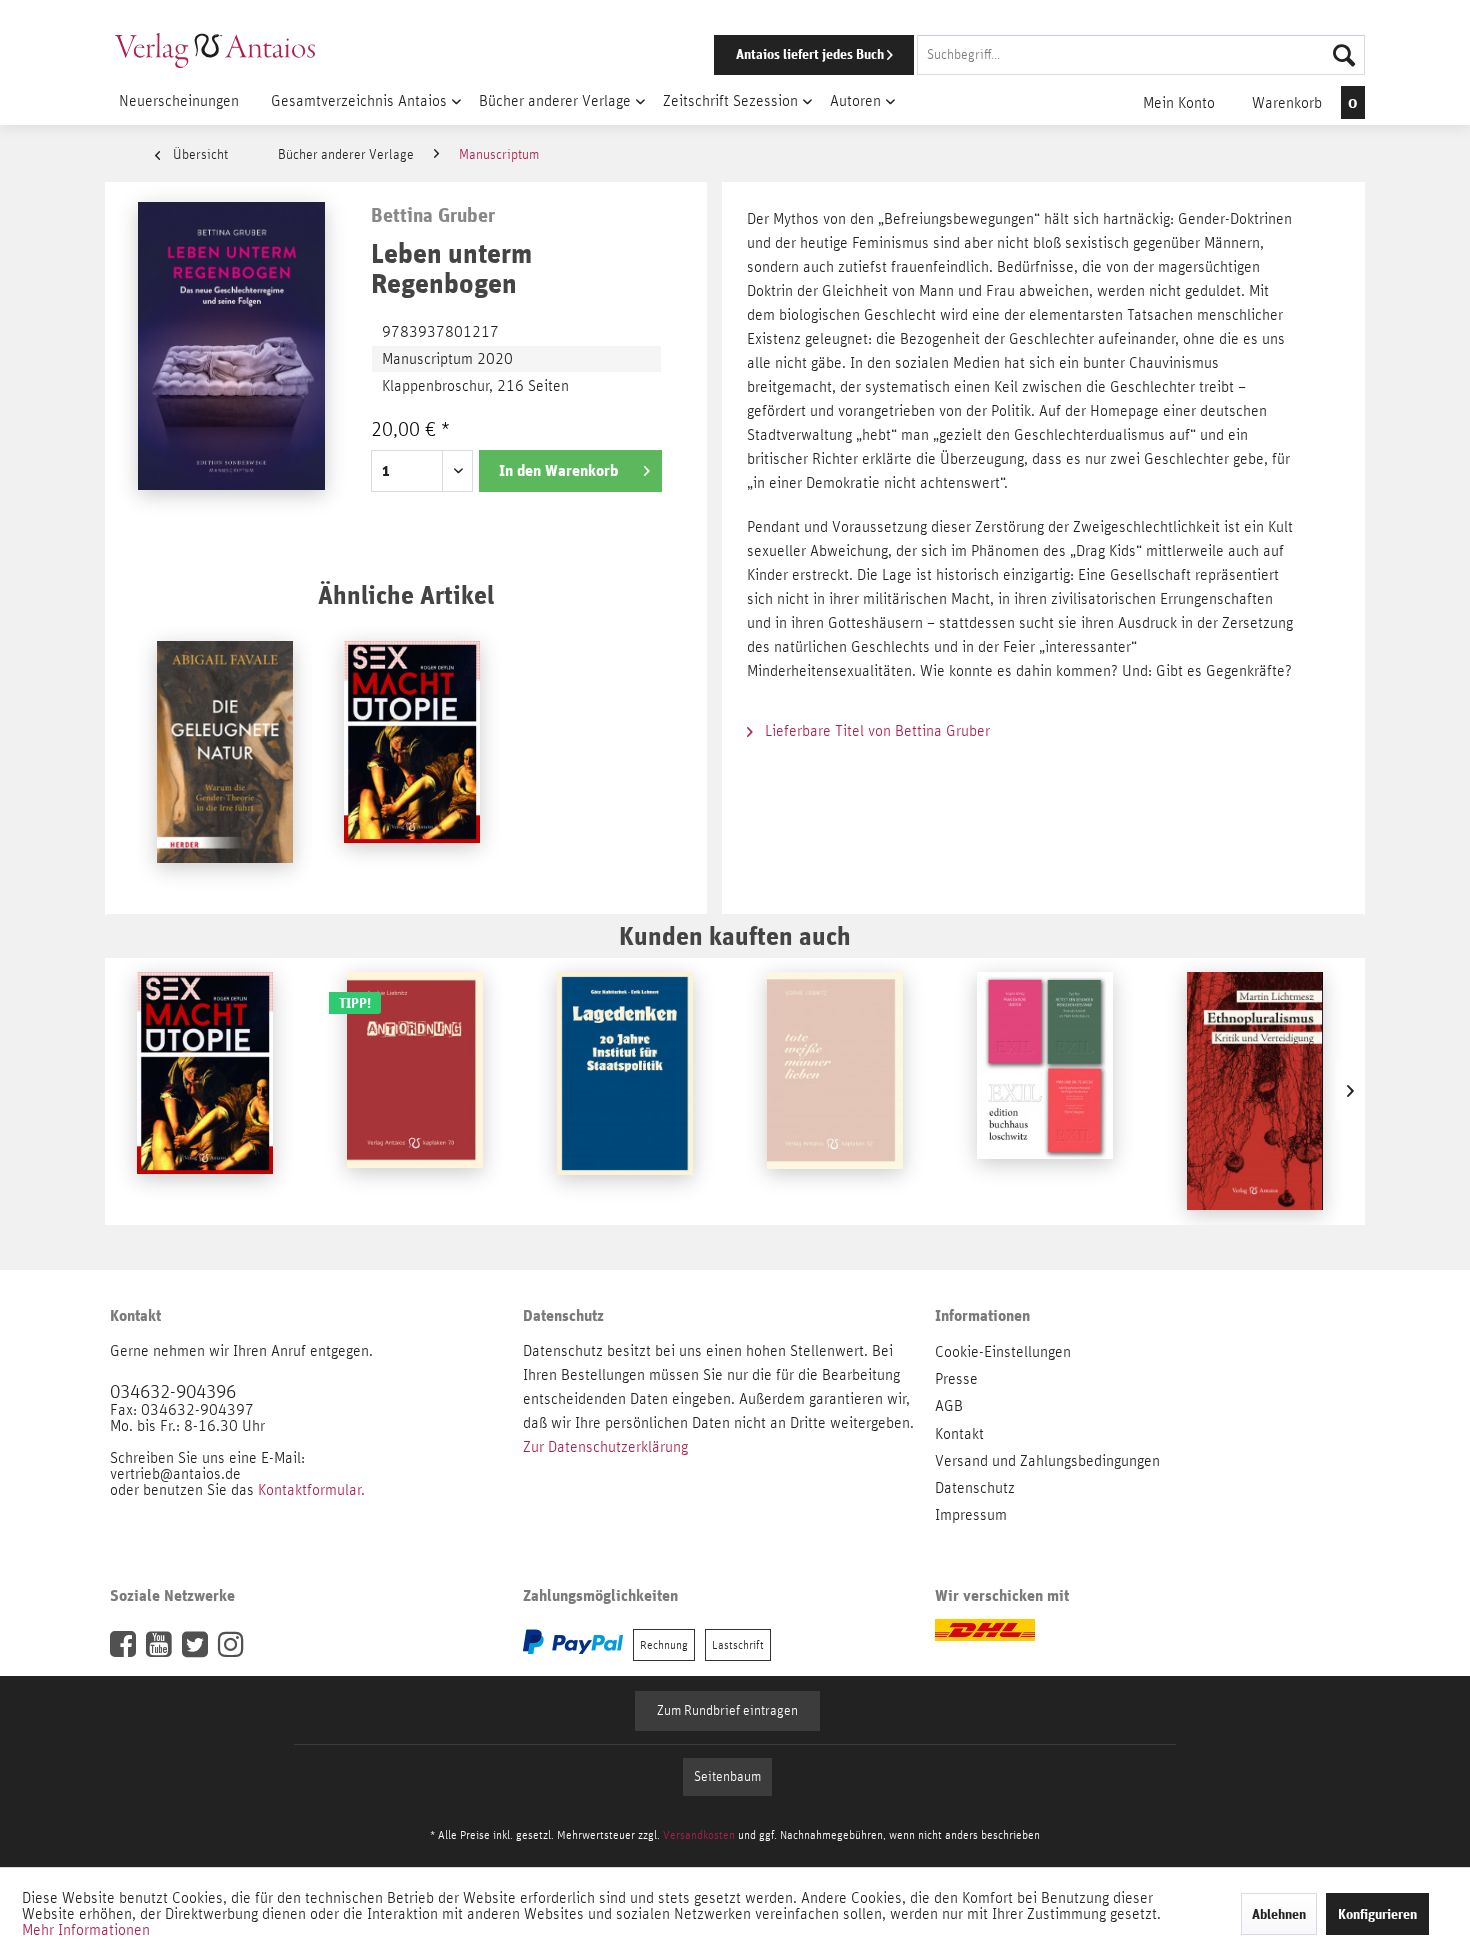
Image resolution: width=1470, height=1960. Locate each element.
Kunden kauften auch (735, 935)
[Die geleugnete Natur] (225, 760)
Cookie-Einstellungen (1003, 1352)
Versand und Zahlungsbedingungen (1047, 1461)
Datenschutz (975, 1488)
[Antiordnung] (415, 1091)
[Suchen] (1344, 55)
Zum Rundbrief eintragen (727, 1711)
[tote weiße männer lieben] (835, 1091)
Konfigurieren (1377, 1914)
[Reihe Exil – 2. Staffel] (1045, 1091)
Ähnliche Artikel (406, 594)
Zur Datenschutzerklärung (605, 1447)
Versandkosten (699, 1835)
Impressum (971, 1515)
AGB (949, 1406)
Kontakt (959, 1434)
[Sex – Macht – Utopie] (412, 760)
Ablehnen (1279, 1914)
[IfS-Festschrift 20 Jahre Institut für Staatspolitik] (625, 1091)
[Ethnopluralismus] (1255, 1091)
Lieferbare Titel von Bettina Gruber (875, 731)
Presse (956, 1379)
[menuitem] (1012, 55)
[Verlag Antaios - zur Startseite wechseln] (215, 50)
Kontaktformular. (311, 1490)
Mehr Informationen (86, 1930)
